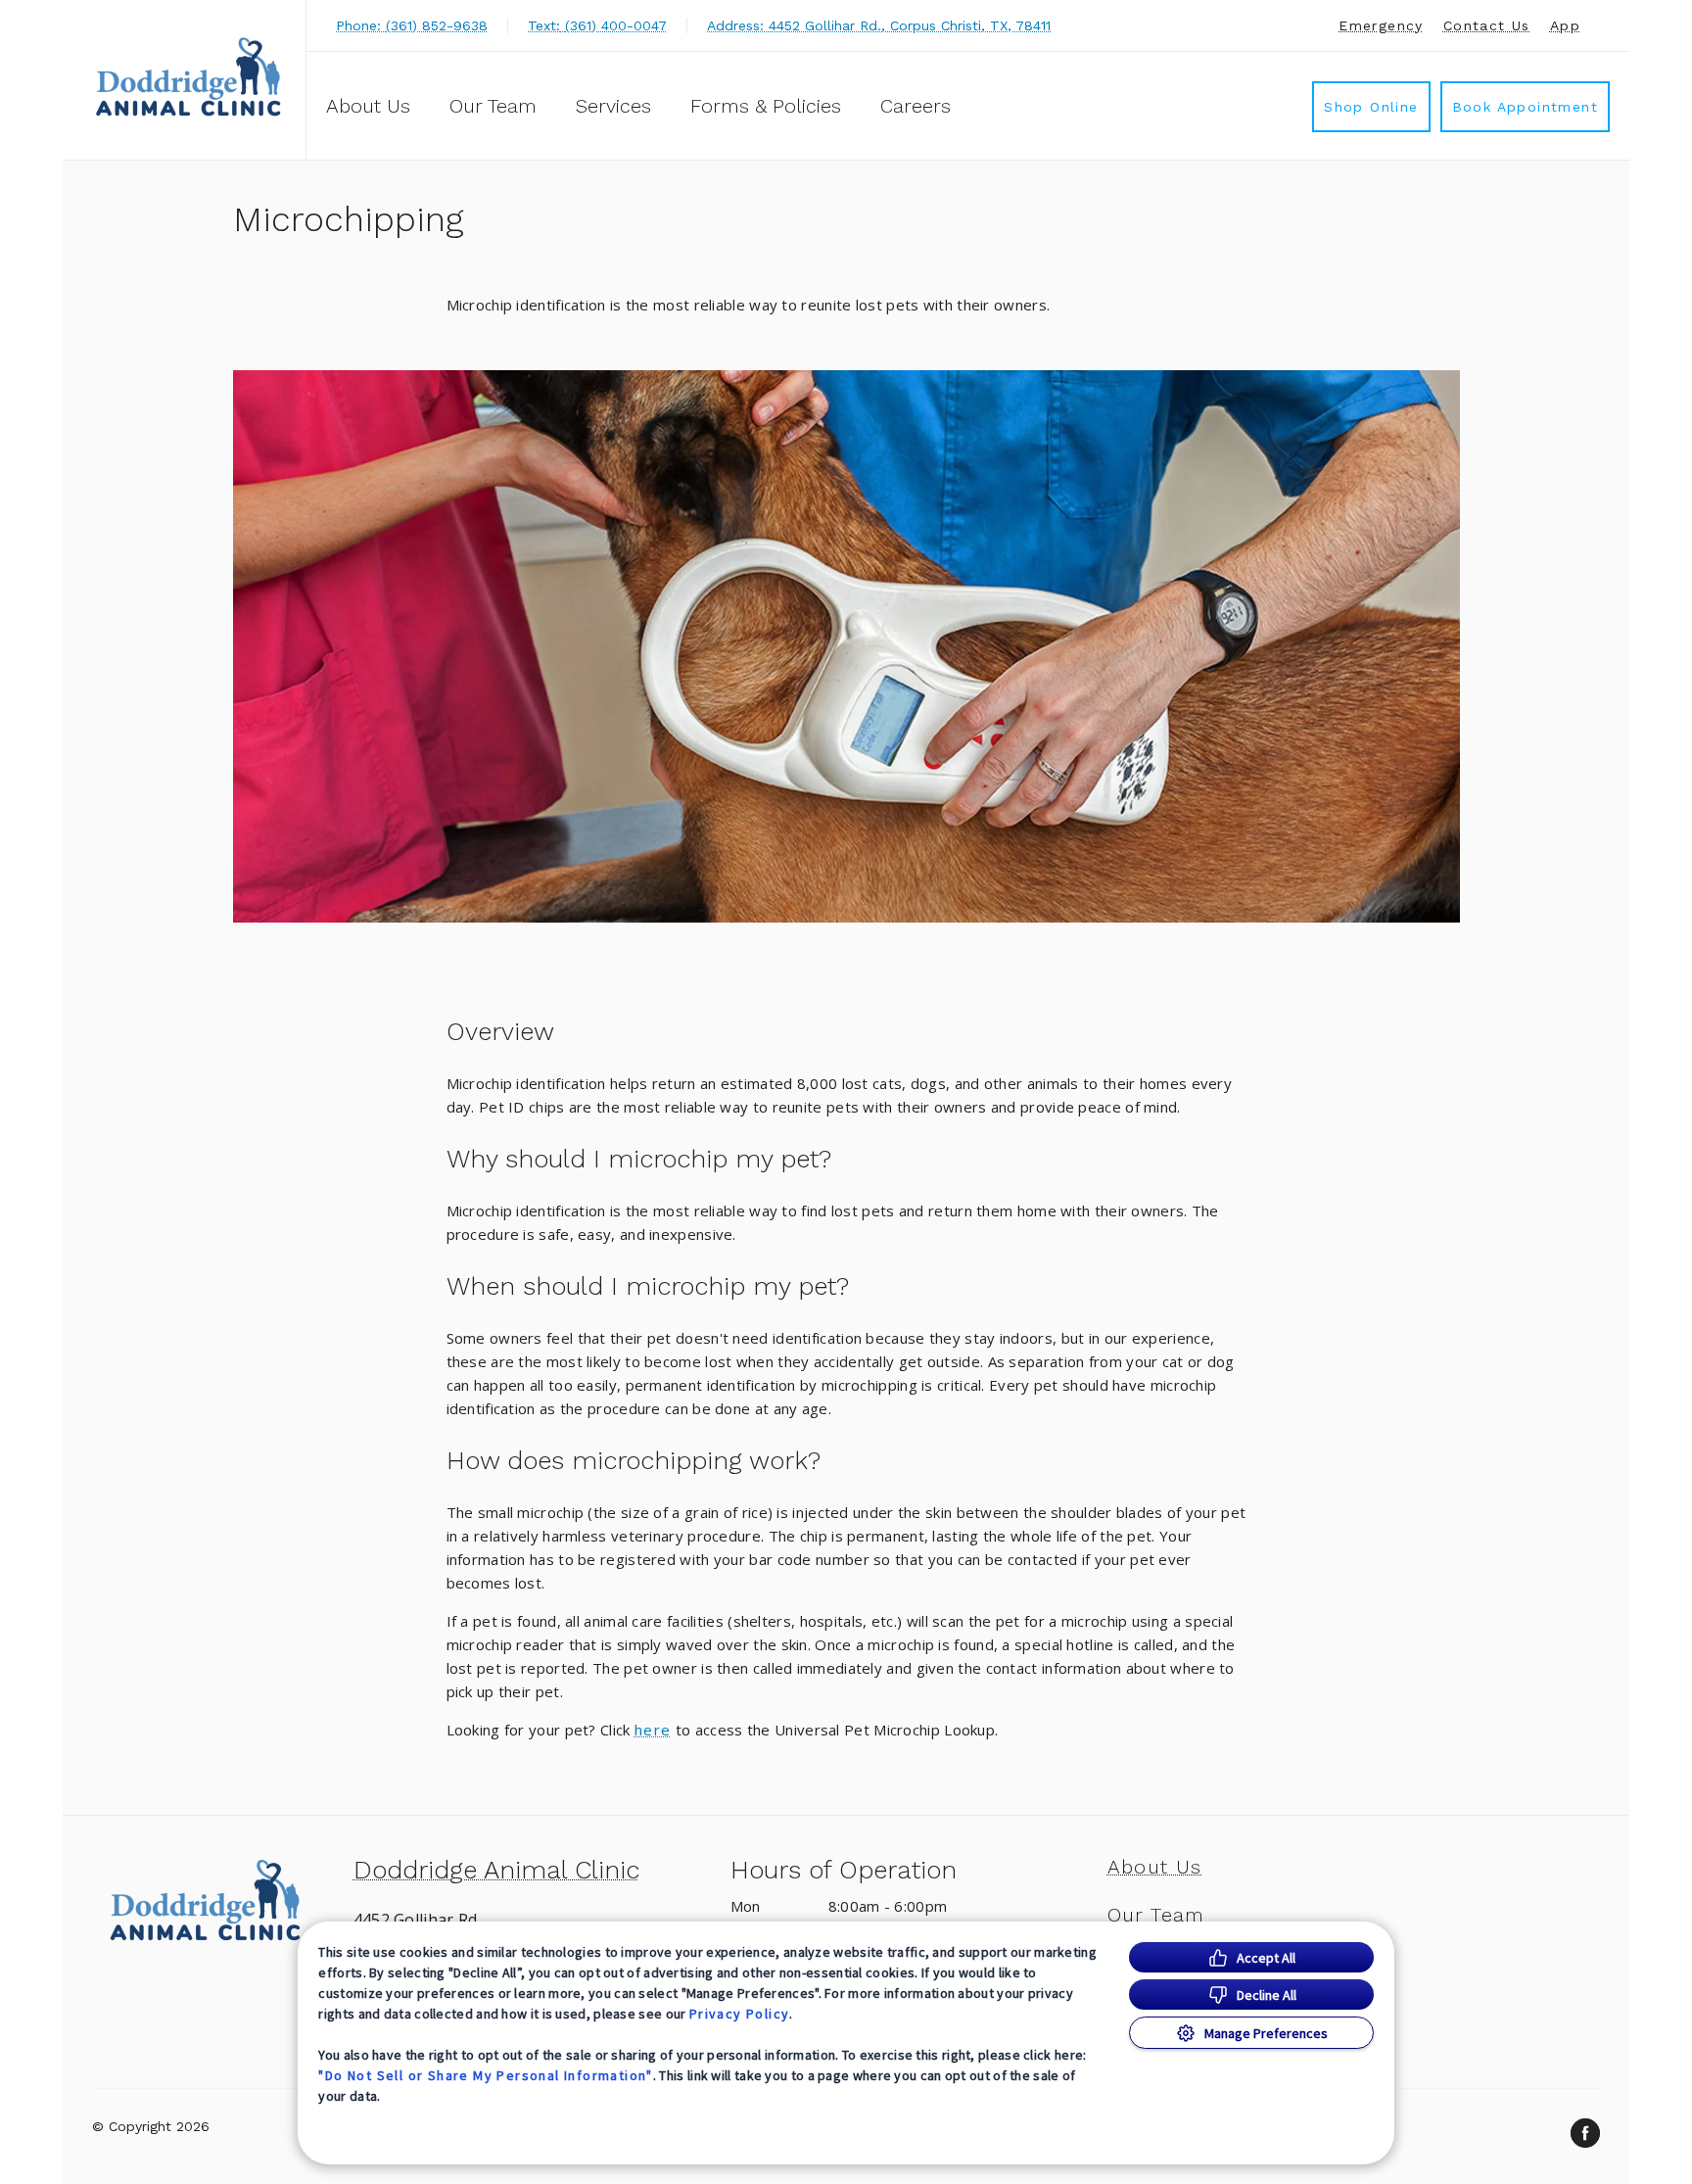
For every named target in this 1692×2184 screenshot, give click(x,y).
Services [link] (613, 106)
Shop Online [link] (1371, 107)
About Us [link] (368, 106)
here (653, 1730)
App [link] (1565, 25)
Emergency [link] (1381, 25)
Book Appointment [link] (1525, 107)
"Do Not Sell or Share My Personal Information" (485, 2075)
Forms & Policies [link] (766, 106)
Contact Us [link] (1487, 25)
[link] (189, 77)
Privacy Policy (740, 2014)
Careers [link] (916, 106)
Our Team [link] (493, 106)
